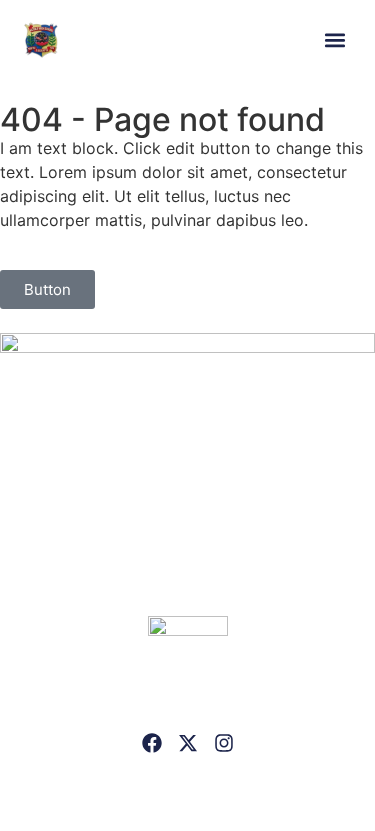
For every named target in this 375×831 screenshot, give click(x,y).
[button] (334, 40)
